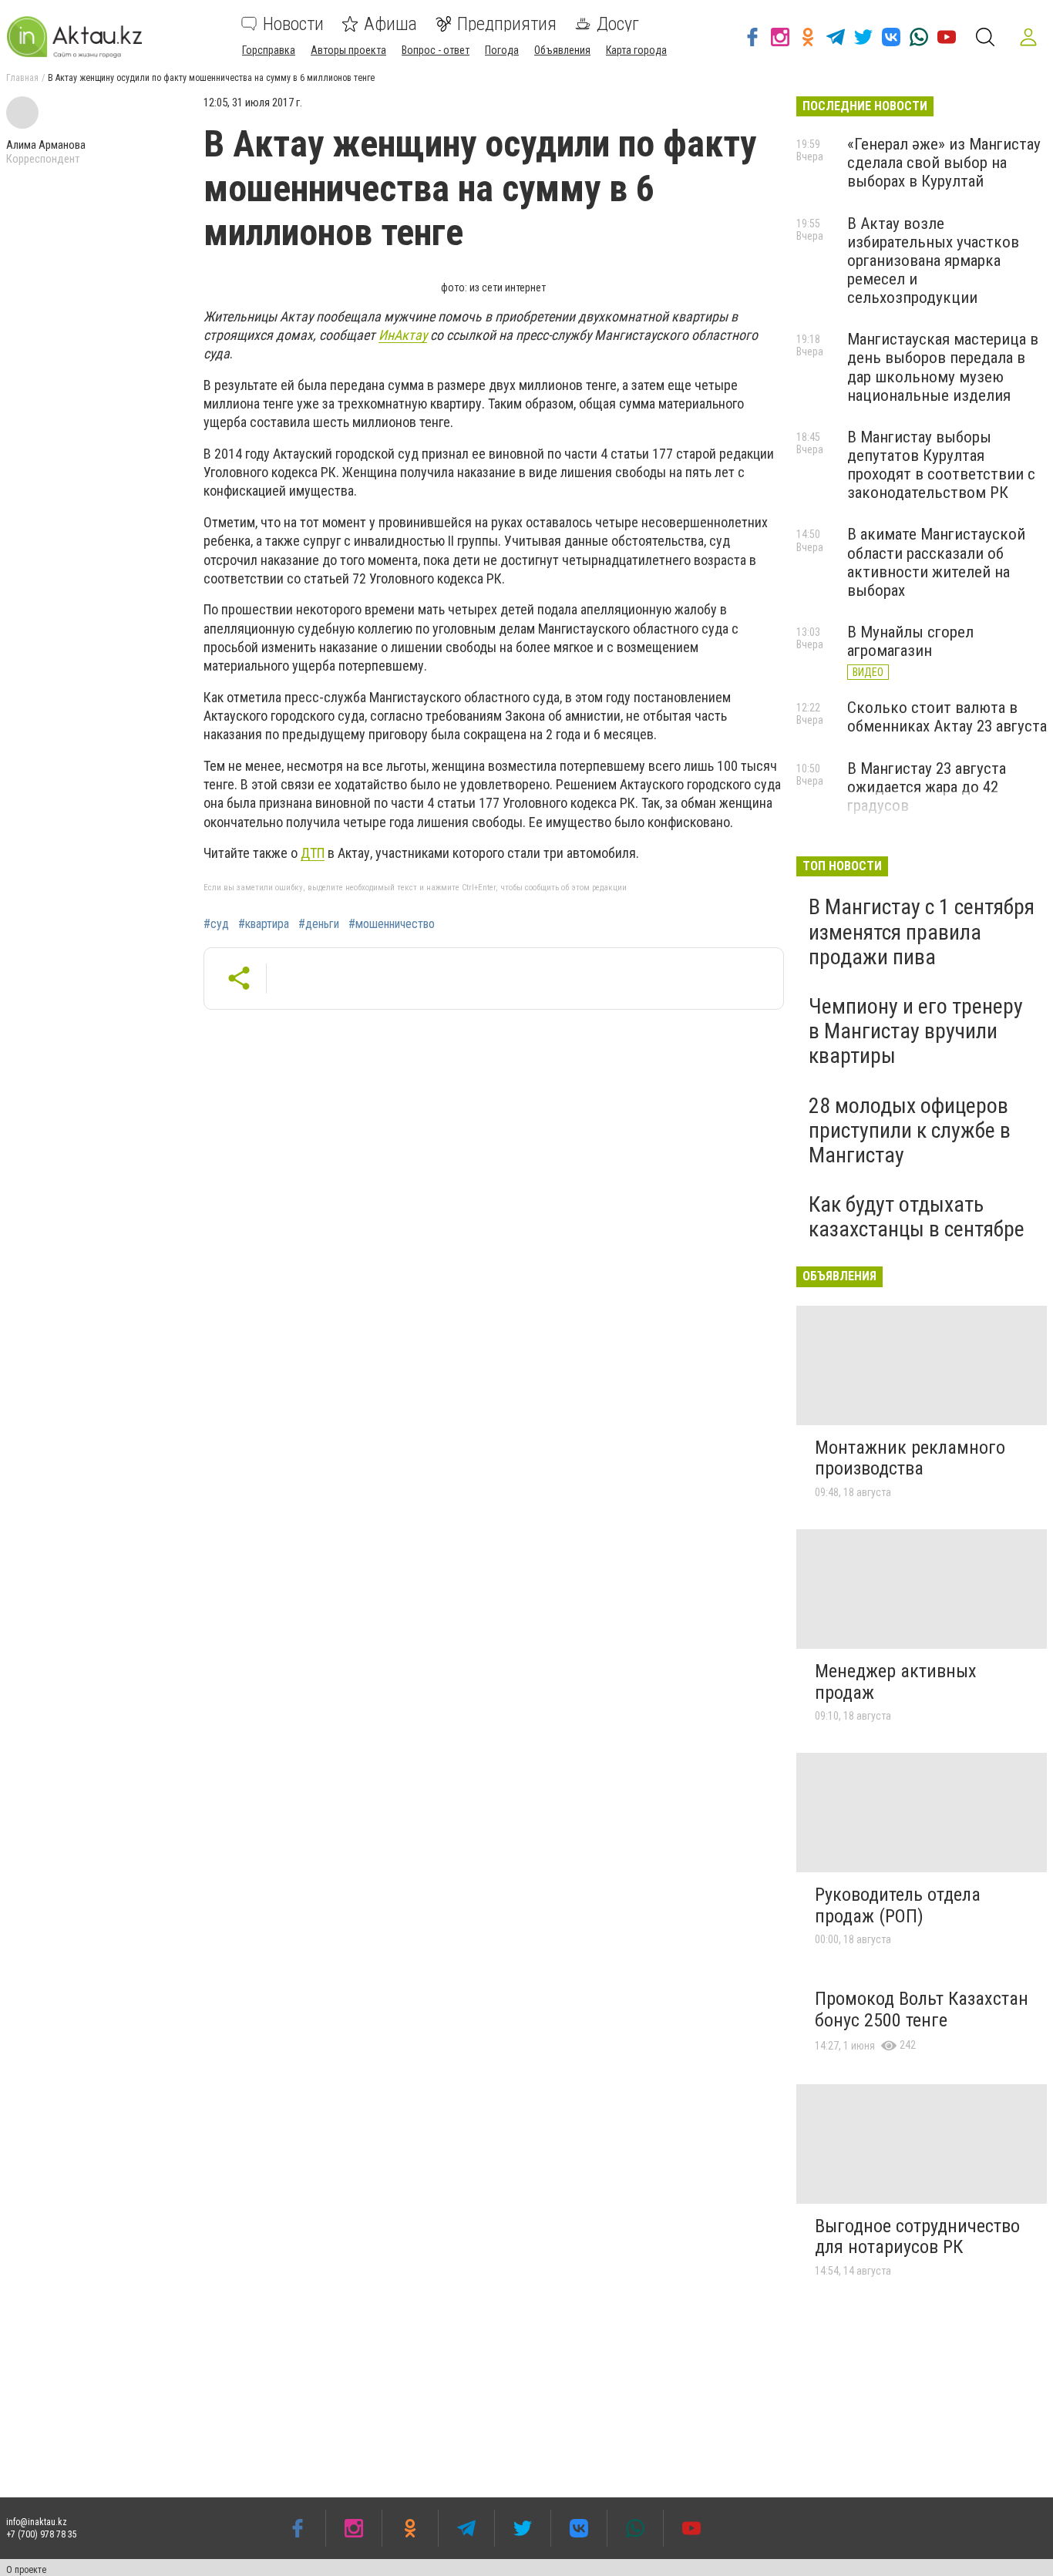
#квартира (264, 924)
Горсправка (269, 50)
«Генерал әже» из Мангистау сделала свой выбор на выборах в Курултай (944, 163)
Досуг (618, 24)
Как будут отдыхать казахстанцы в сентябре (917, 1217)
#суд (216, 924)
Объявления (562, 50)
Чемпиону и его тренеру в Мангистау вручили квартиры (916, 1031)
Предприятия (507, 24)
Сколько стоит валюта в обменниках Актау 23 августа (947, 717)
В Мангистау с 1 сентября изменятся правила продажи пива (922, 932)
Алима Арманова (46, 145)
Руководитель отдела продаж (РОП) (898, 1905)
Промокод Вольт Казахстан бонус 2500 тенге (922, 2009)
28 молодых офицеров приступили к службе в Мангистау (910, 1130)
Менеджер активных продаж (896, 1682)
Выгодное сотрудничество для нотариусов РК (917, 2237)
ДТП (313, 853)
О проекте (26, 2570)
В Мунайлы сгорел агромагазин (910, 641)
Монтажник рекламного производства (910, 1458)
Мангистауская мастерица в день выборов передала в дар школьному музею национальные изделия (943, 367)
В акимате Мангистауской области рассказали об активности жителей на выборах (936, 562)
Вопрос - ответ (436, 50)
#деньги (319, 924)
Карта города (636, 50)
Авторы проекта (348, 50)
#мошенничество (392, 924)
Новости (293, 24)
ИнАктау (403, 335)
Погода (502, 50)
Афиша (390, 24)
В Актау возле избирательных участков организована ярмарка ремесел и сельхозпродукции (933, 261)
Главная (22, 78)
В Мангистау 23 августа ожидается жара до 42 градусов (927, 787)
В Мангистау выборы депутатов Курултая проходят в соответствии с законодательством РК (941, 465)
